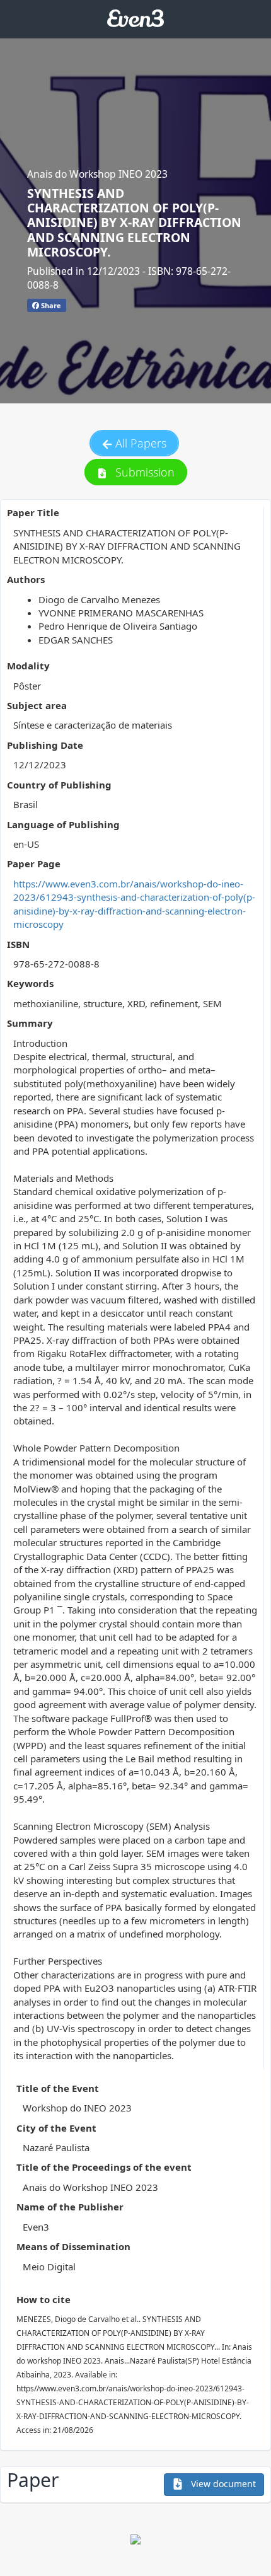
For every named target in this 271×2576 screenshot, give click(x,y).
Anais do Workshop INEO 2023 (97, 174)
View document (222, 2484)
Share (50, 305)
